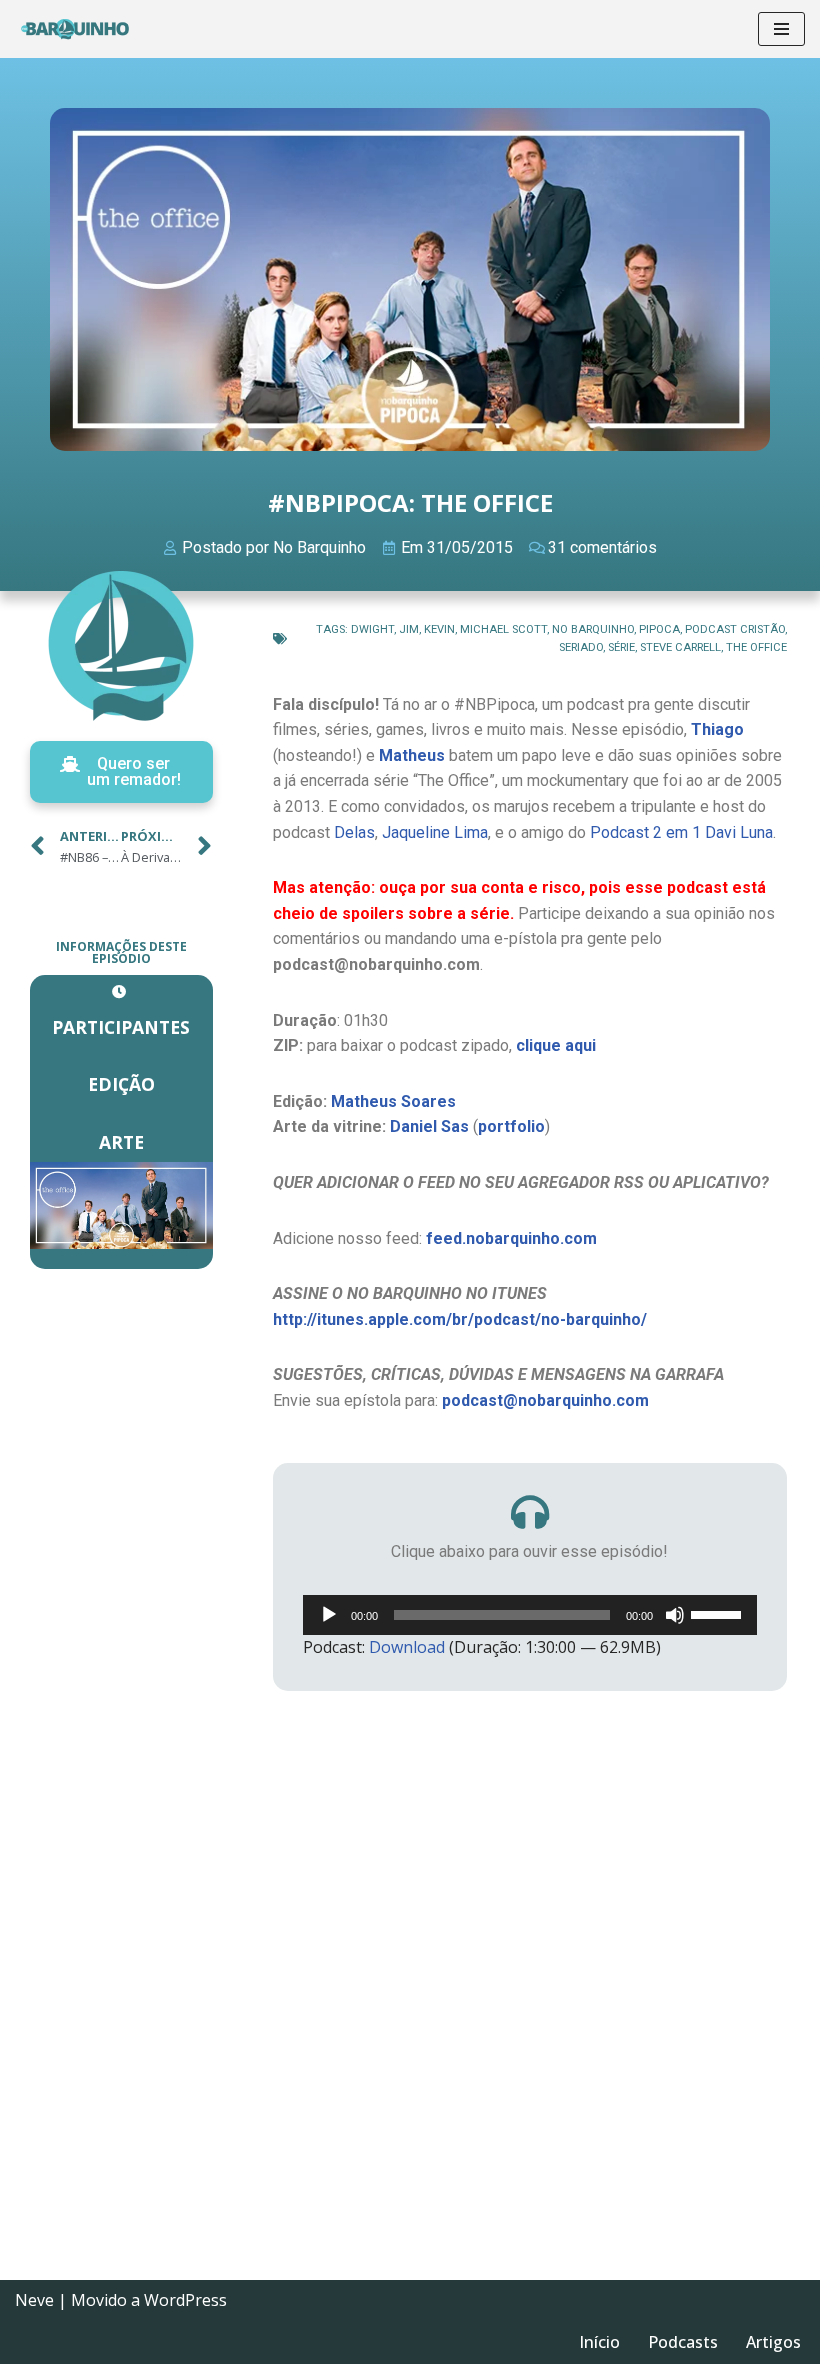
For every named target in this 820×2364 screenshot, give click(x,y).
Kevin (439, 629)
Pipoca (659, 629)
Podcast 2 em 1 (645, 832)
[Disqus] (530, 1991)
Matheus (412, 755)
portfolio (511, 1126)
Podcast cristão (735, 629)
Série (621, 647)
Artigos (773, 2342)
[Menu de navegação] (781, 29)
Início (599, 2342)
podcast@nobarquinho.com (545, 1400)
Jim (409, 629)
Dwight (372, 629)
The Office (756, 647)
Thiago (717, 729)
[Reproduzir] (329, 1615)
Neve (34, 2300)
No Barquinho (593, 629)
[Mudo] (675, 1615)
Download (407, 1647)
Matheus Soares (393, 1101)
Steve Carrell (680, 647)
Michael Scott (503, 629)
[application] (530, 1615)
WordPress (185, 2300)
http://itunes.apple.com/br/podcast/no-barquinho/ (460, 1319)
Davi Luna (739, 832)
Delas (354, 832)
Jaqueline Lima (435, 832)
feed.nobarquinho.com (511, 1238)
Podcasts (683, 2342)
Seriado (581, 647)
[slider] (719, 1613)
